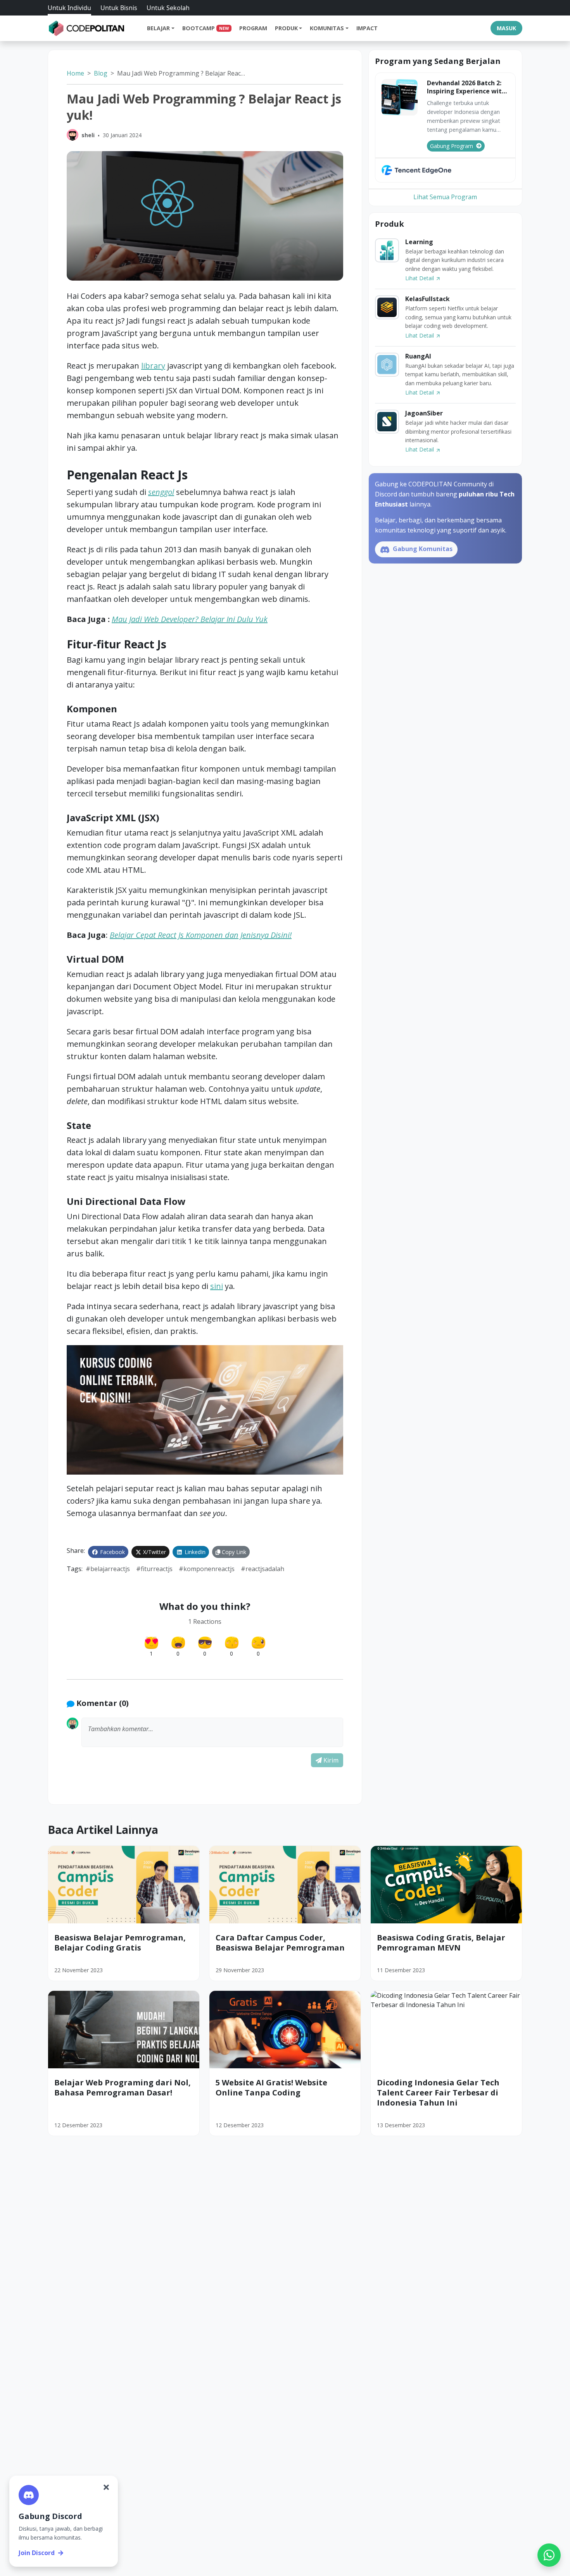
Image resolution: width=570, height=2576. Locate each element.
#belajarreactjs (108, 1569)
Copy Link (233, 1552)
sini (217, 1286)
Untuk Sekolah (168, 8)
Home (75, 73)
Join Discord (37, 2553)
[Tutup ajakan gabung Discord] (106, 2487)
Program (253, 28)
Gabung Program (452, 146)
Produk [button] (286, 28)
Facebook (112, 1552)
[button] (212, 1732)
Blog (101, 73)
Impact (367, 28)
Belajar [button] (158, 28)
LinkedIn (194, 1552)
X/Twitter (154, 1552)
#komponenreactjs (207, 1569)
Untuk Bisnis (119, 8)
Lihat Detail (420, 278)
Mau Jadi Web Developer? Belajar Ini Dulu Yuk (190, 619)
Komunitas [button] (327, 28)
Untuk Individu (69, 8)
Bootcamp (206, 28)
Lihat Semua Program (445, 197)
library (153, 366)
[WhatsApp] (549, 2555)
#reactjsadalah (263, 1569)
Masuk (506, 28)
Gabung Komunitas (422, 549)
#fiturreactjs (154, 1569)
